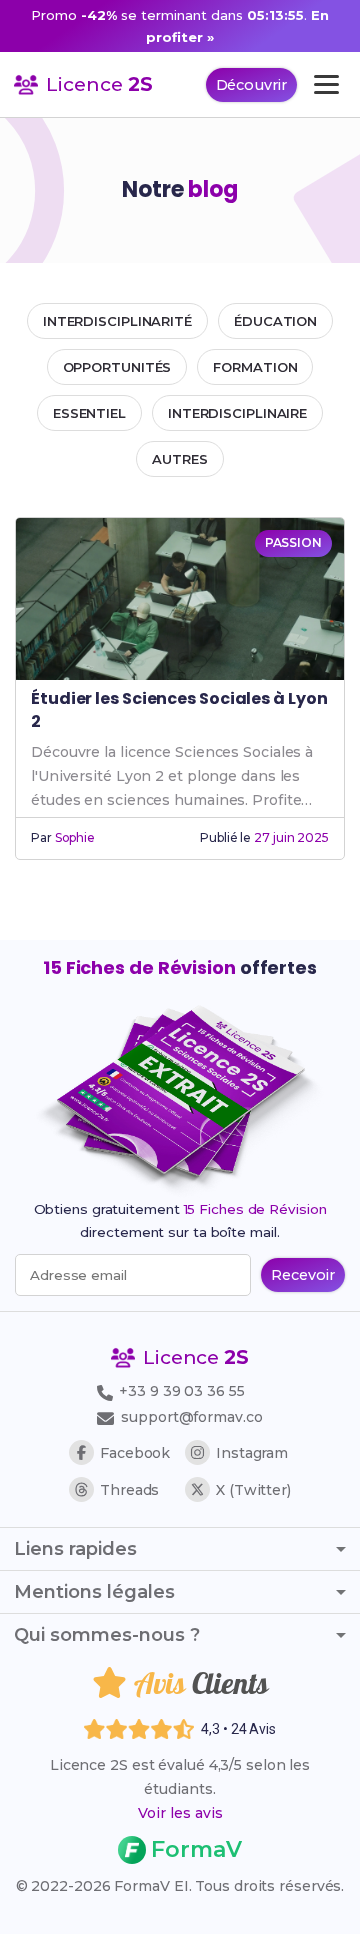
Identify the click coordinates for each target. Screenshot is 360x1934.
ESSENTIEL (89, 413)
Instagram (252, 1453)
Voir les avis (180, 1813)
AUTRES (179, 459)
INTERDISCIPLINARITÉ (117, 321)
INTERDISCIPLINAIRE (237, 413)
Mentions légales (94, 1592)
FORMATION (255, 367)
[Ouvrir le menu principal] (326, 84)
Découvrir (251, 85)
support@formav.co (191, 1417)
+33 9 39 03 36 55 (179, 1391)
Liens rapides (75, 1549)
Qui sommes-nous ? (107, 1635)
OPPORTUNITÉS (117, 367)
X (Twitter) (253, 1490)
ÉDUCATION (275, 321)
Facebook (135, 1453)
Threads (129, 1490)
